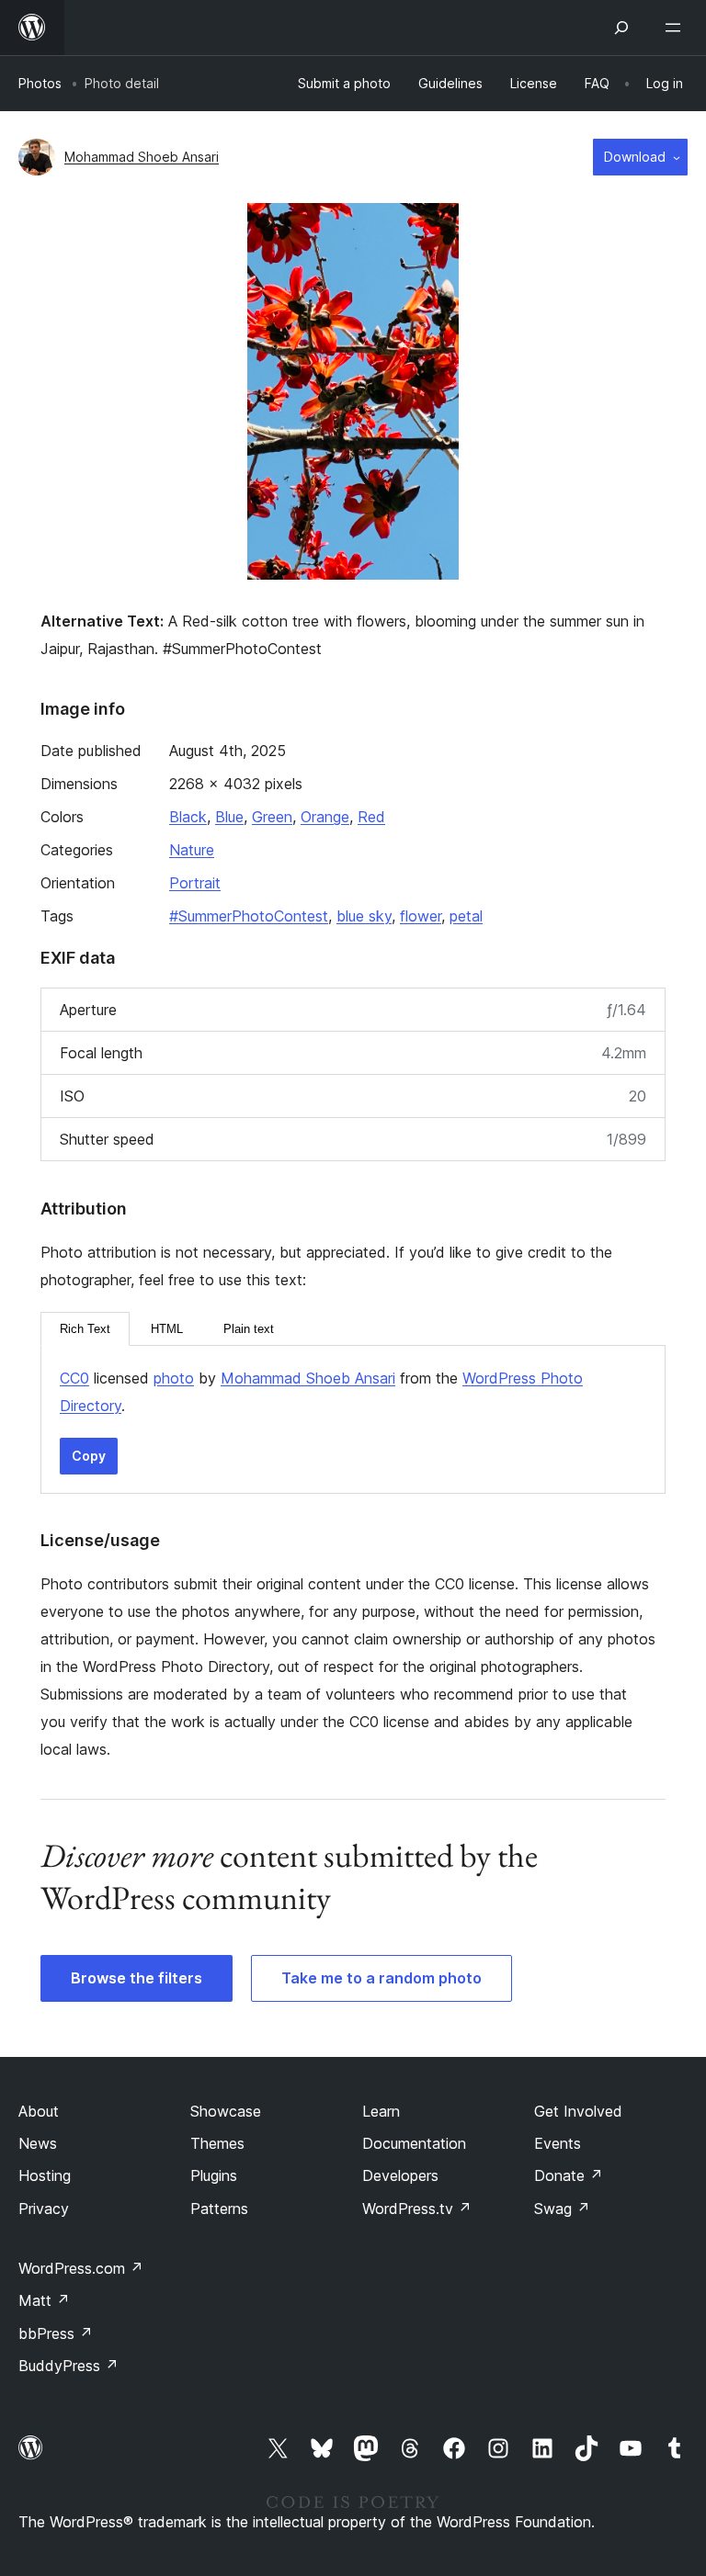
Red (371, 817)
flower (421, 916)
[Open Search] (621, 28)
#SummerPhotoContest (249, 916)
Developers (400, 2175)
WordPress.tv (417, 2209)
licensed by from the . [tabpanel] (321, 1392)
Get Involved (578, 2111)
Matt (44, 2300)
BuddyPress (68, 2366)
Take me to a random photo (381, 1978)
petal (466, 916)
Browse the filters (137, 1978)
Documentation (414, 2143)
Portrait (195, 883)
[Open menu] (677, 28)
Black (188, 817)
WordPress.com (81, 2268)
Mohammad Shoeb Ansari (142, 157)
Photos (40, 83)
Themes (217, 2143)
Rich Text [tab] (85, 1329)
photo (174, 1378)
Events (558, 2143)
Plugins (214, 2175)
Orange (325, 817)
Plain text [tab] (249, 1329)
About (39, 2111)
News (38, 2143)
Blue (229, 817)
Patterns (219, 2209)
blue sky (364, 916)
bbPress (56, 2333)
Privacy (44, 2209)
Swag (562, 2209)
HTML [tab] (167, 1329)
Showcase (226, 2111)
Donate (569, 2175)
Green (272, 817)
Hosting (45, 2175)
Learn (381, 2111)
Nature (192, 850)
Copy (89, 1456)
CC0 (74, 1378)
